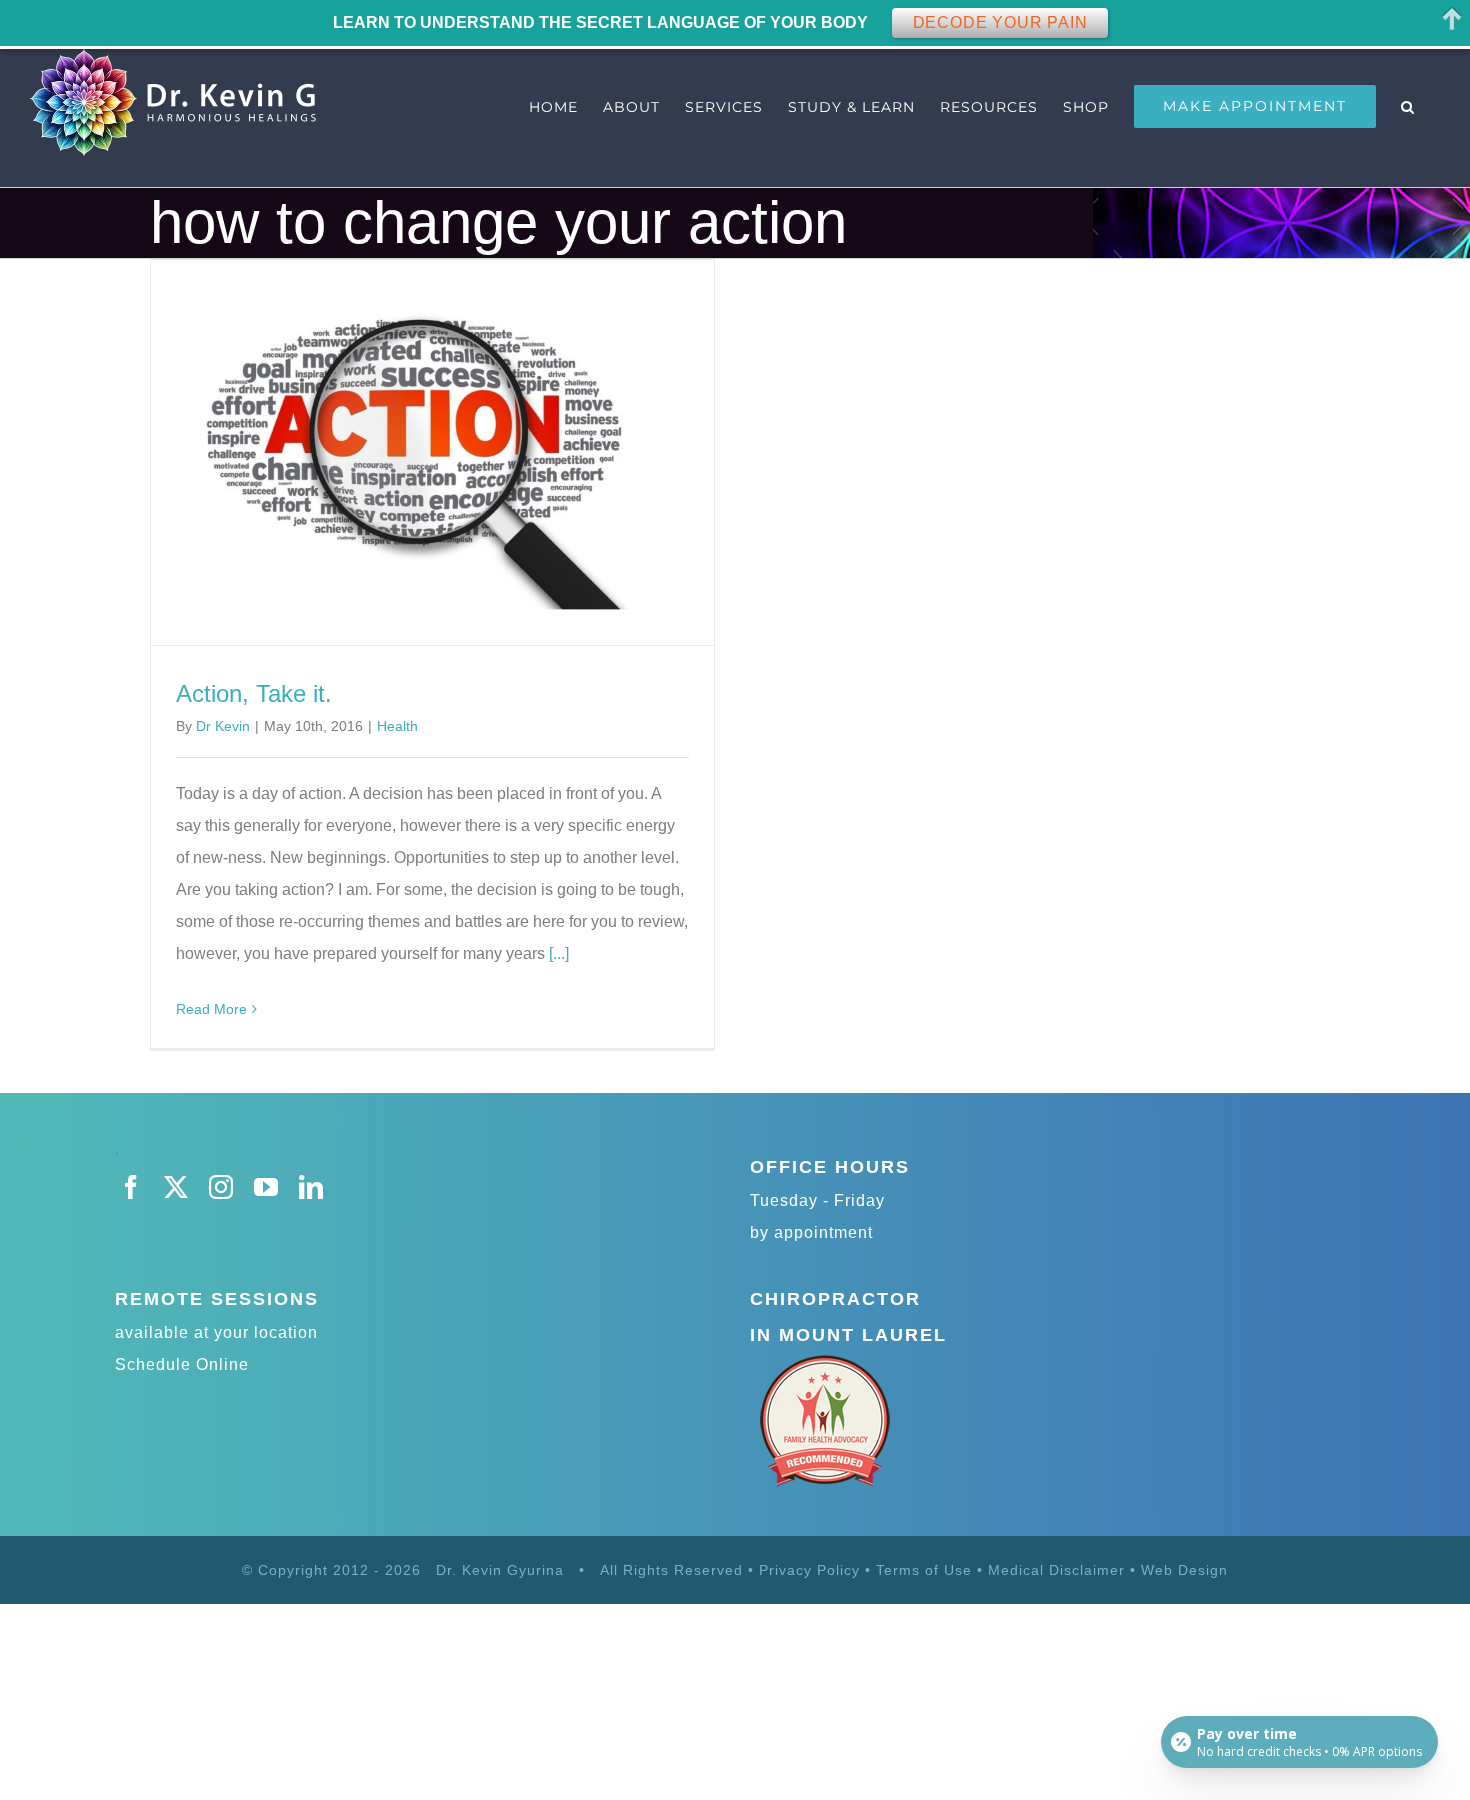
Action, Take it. (254, 693)
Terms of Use (924, 1570)
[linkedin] (311, 1187)
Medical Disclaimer (1059, 1570)
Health (397, 726)
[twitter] (176, 1187)
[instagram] (221, 1187)
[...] (559, 953)
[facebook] (131, 1187)
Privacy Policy (809, 1570)
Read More (211, 1009)
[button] (1408, 106)
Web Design (1184, 1570)
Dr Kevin (223, 726)
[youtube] (266, 1187)
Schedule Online (182, 1364)
